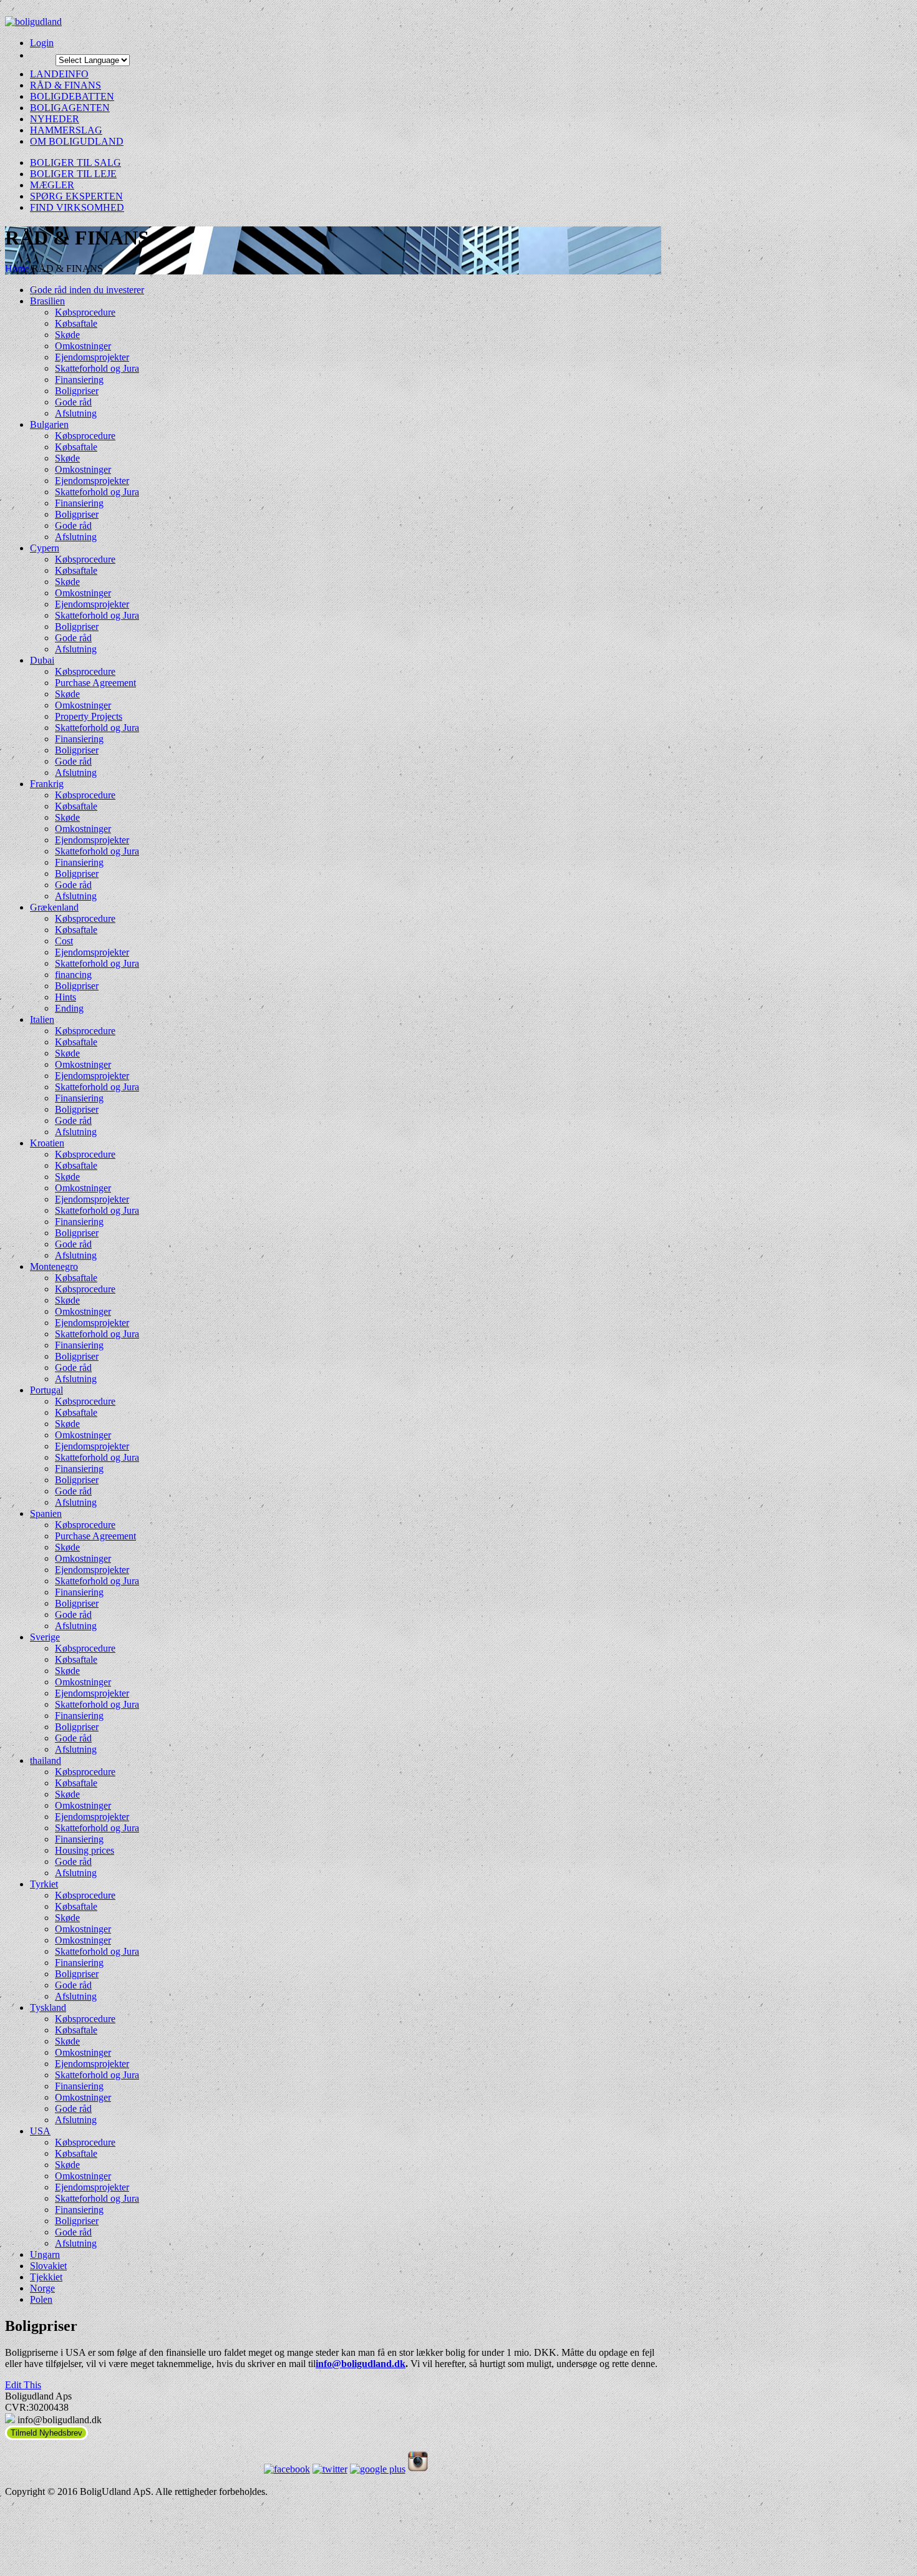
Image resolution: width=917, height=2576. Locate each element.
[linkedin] (418, 2469)
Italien (42, 1019)
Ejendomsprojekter (92, 357)
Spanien (46, 1513)
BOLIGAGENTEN (70, 108)
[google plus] (378, 2469)
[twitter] (330, 2469)
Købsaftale (76, 323)
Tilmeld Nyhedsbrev (46, 2433)
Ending (69, 1008)
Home (17, 269)
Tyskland (48, 2007)
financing (73, 975)
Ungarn (45, 2254)
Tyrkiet (44, 1884)
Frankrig (47, 784)
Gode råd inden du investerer (87, 290)
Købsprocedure (85, 312)
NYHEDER (55, 119)
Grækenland (54, 907)
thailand (46, 1760)
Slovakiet (48, 2266)
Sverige (45, 1637)
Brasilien (47, 301)
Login (42, 43)
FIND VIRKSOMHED (77, 207)
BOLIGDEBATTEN (72, 96)
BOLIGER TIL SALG (75, 162)
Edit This (23, 2385)
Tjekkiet (46, 2277)
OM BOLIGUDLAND (77, 141)
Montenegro (54, 1266)
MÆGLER (52, 185)
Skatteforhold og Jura (97, 368)
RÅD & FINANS (65, 85)
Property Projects (89, 716)
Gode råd (73, 402)
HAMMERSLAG (66, 130)
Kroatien (47, 1143)
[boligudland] (333, 22)
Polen (41, 2299)
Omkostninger (83, 346)
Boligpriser (77, 391)
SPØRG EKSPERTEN (76, 196)
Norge (42, 2288)
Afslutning (76, 413)
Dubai (42, 660)
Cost (64, 941)
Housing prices (85, 1850)
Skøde (67, 335)
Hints (65, 997)
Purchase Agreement (95, 683)
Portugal (46, 1390)
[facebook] (287, 2469)
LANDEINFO (59, 74)
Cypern (45, 548)
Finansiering (79, 380)
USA (40, 2131)
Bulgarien (49, 424)
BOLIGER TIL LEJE (73, 174)
